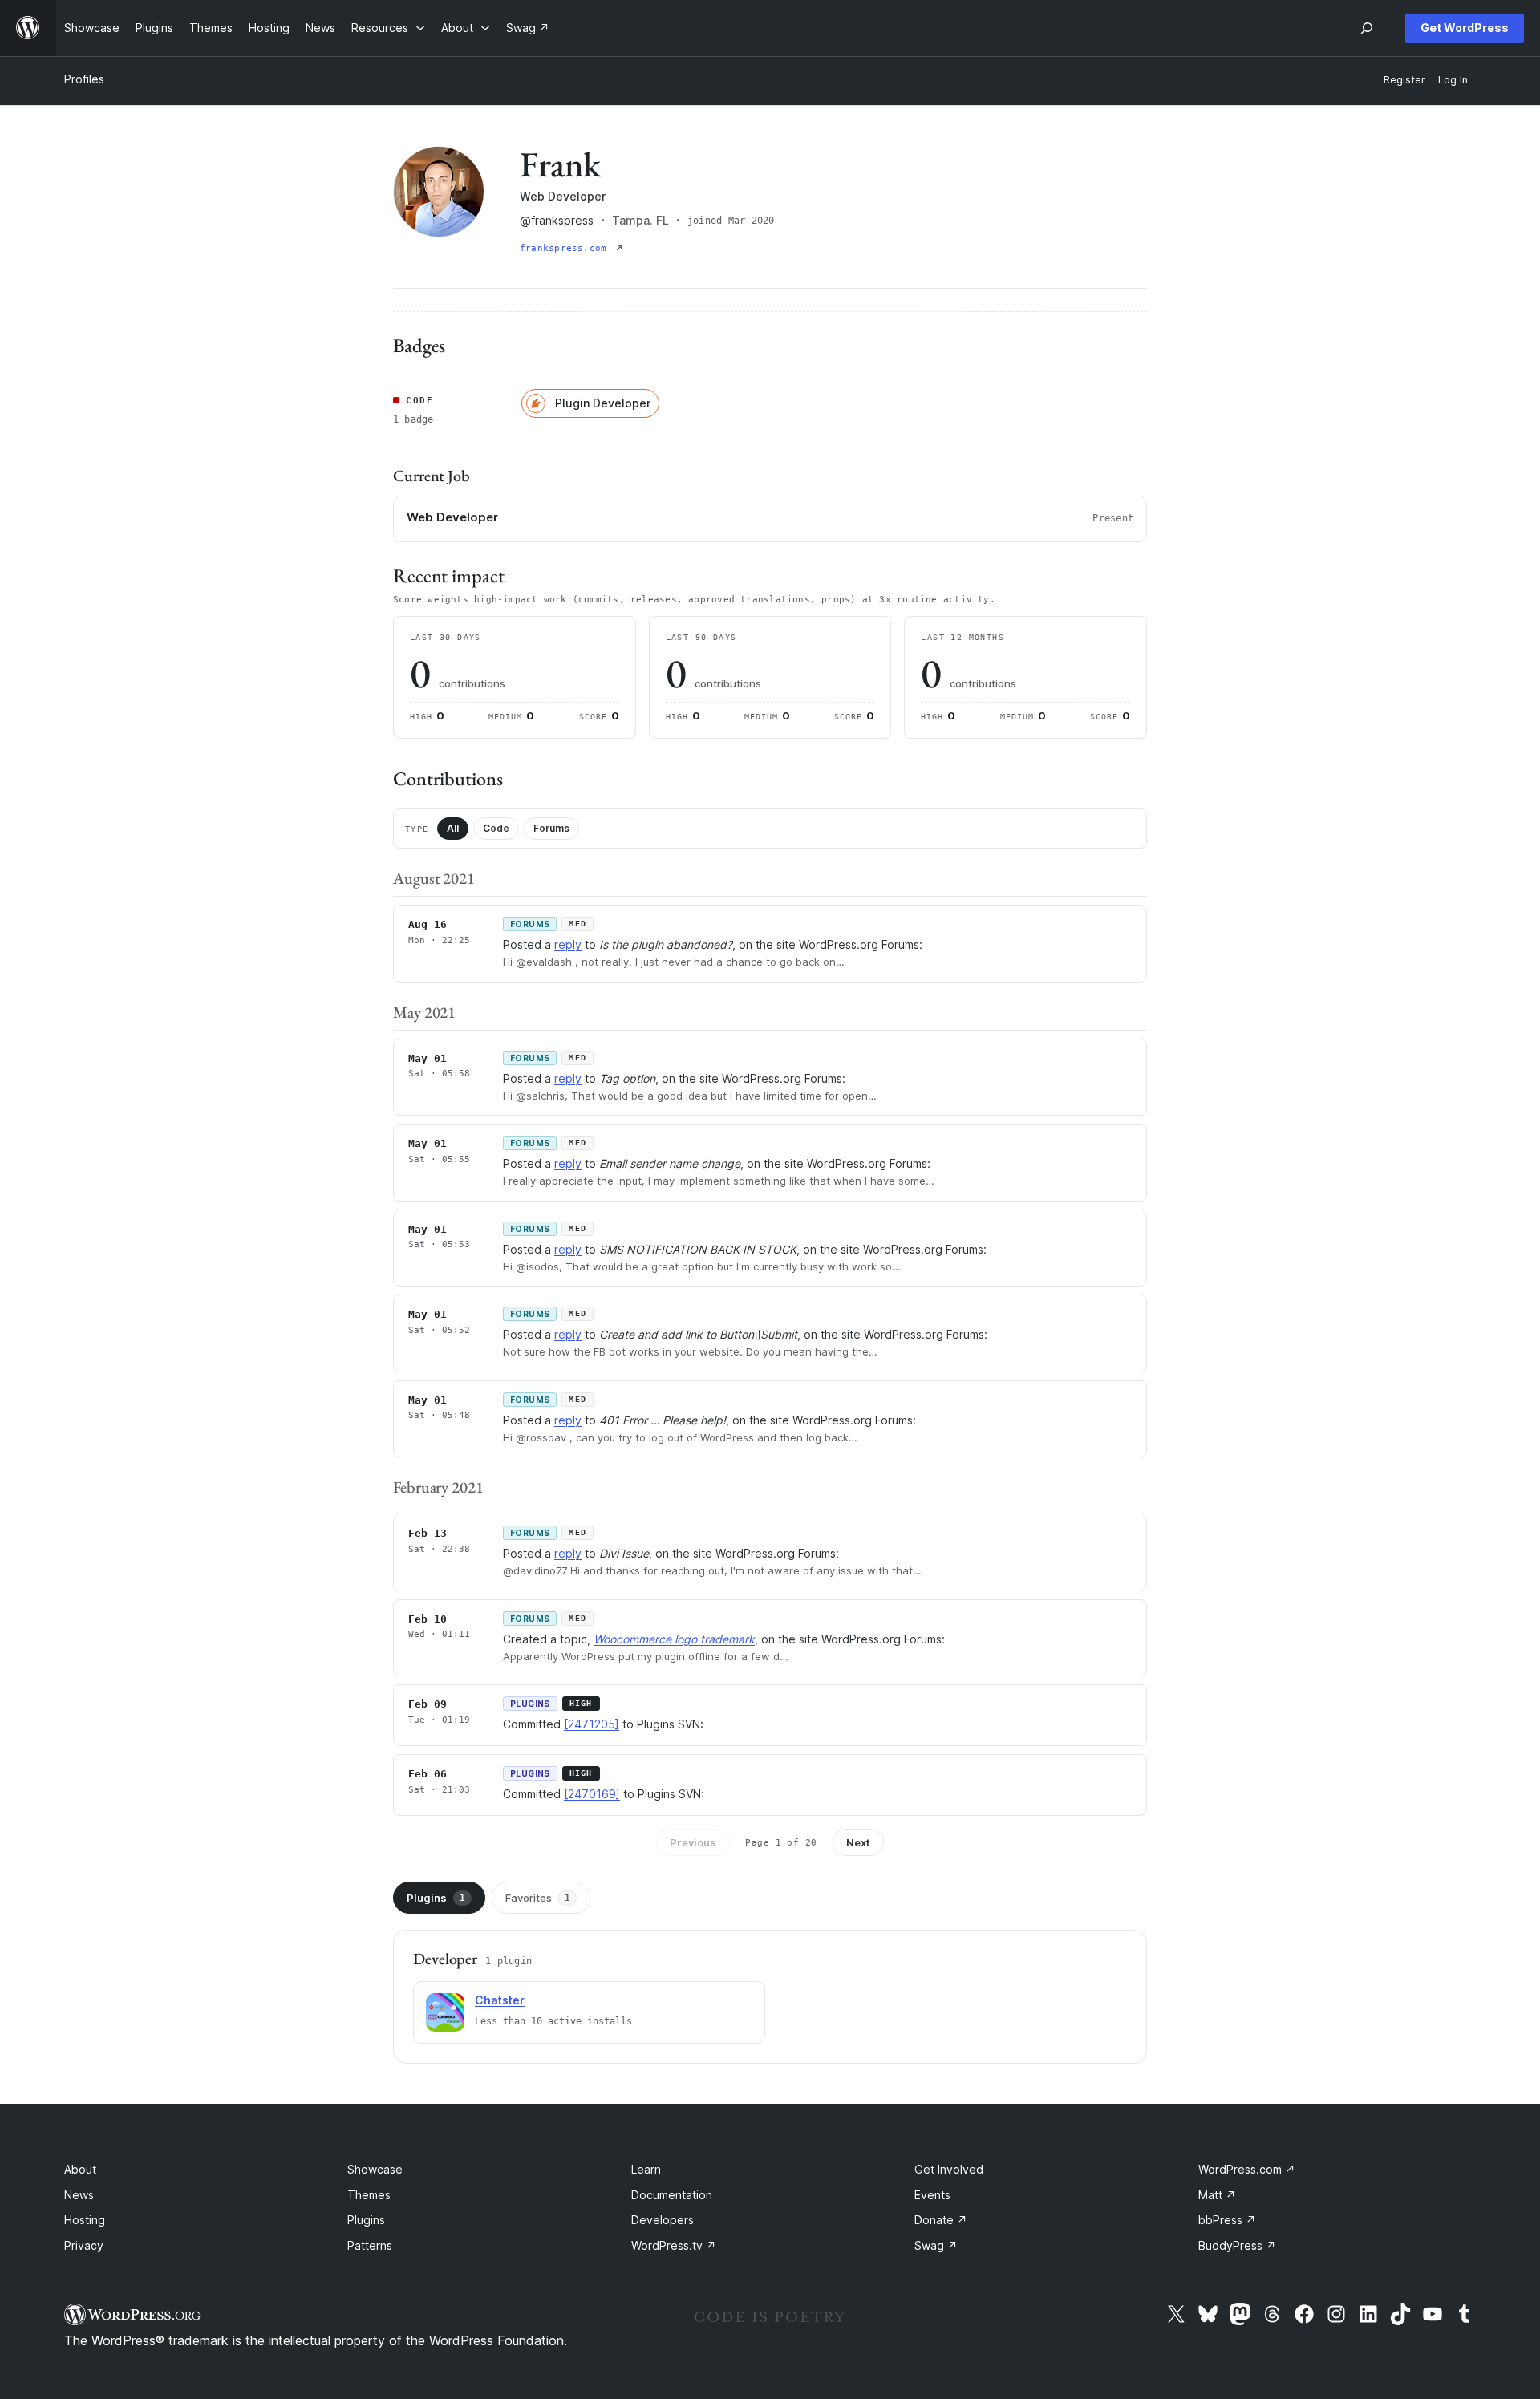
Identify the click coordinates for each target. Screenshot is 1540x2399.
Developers (663, 2220)
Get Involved (949, 2169)
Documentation (672, 2195)
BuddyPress (1237, 2245)
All (453, 828)
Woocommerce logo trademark (674, 1639)
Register (1404, 80)
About (80, 2169)
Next (858, 1842)
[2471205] (592, 1724)
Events (932, 2195)
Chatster (500, 2000)
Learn (646, 2169)
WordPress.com (1247, 2169)
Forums (551, 828)
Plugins (436, 1898)
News (79, 2195)
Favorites (538, 1898)
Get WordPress (1465, 28)
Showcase (375, 2169)
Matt (1217, 2195)
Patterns (370, 2245)
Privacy (84, 2245)
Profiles (84, 79)
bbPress (1227, 2220)
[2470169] (592, 1794)
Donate (941, 2220)
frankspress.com (566, 248)
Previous (693, 1842)
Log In (1453, 80)
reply (568, 944)
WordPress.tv (674, 2245)
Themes (369, 2195)
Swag (936, 2245)
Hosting (85, 2220)
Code (496, 828)
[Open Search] (1367, 28)
